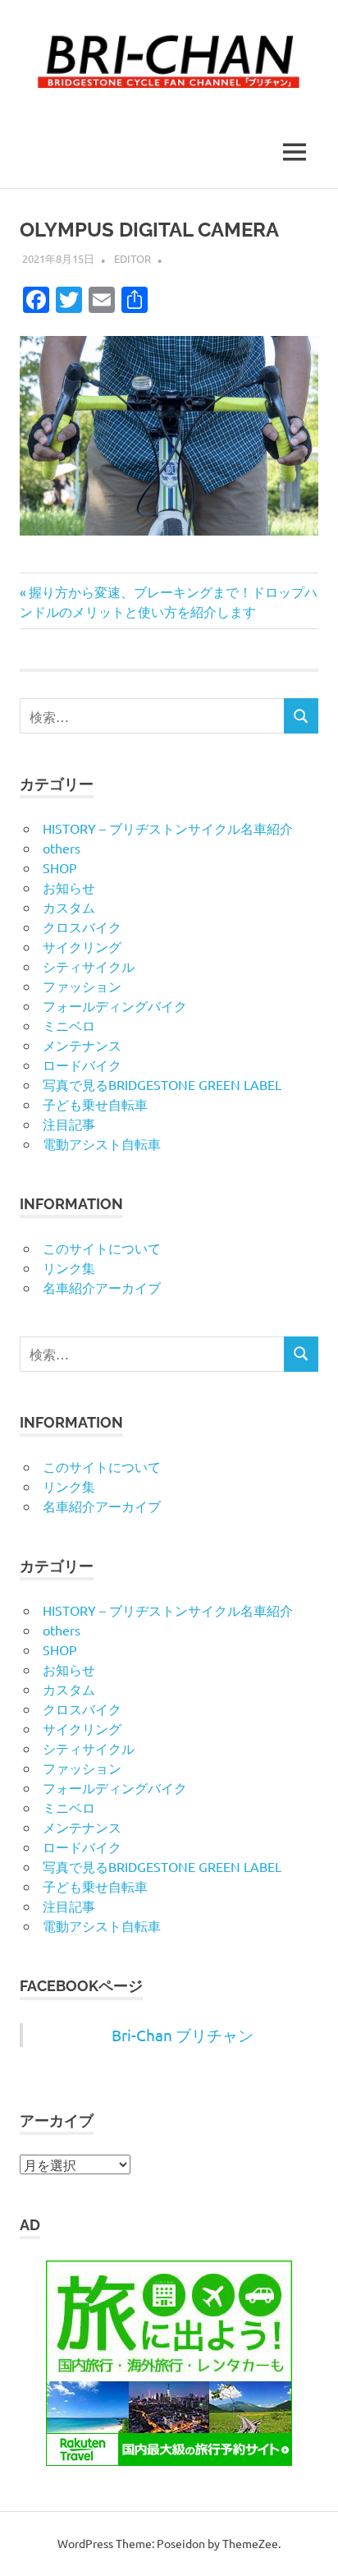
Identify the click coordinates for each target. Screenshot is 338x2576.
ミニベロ (69, 1025)
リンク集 (69, 1267)
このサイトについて (102, 1248)
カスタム (69, 907)
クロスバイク (82, 927)
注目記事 (69, 1124)
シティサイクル (89, 966)
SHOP (60, 867)
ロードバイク (82, 1065)
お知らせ (69, 887)
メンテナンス (82, 1045)
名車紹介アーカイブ (102, 1287)
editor (132, 258)
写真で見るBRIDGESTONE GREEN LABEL (162, 1084)
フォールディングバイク (115, 1005)
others (62, 848)
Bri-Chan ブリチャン (183, 2035)
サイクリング (82, 946)
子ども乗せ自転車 (95, 1104)
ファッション (82, 986)
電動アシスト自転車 (102, 1143)
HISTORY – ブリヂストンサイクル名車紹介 (168, 828)
